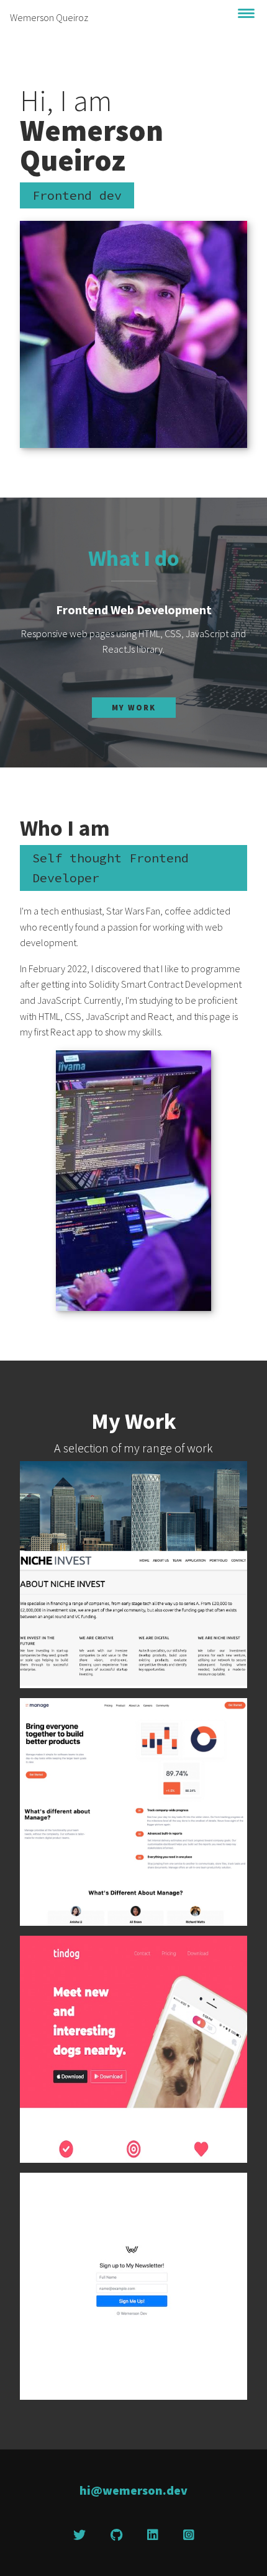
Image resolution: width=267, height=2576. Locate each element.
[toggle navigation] (247, 13)
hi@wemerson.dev (133, 2490)
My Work (134, 707)
